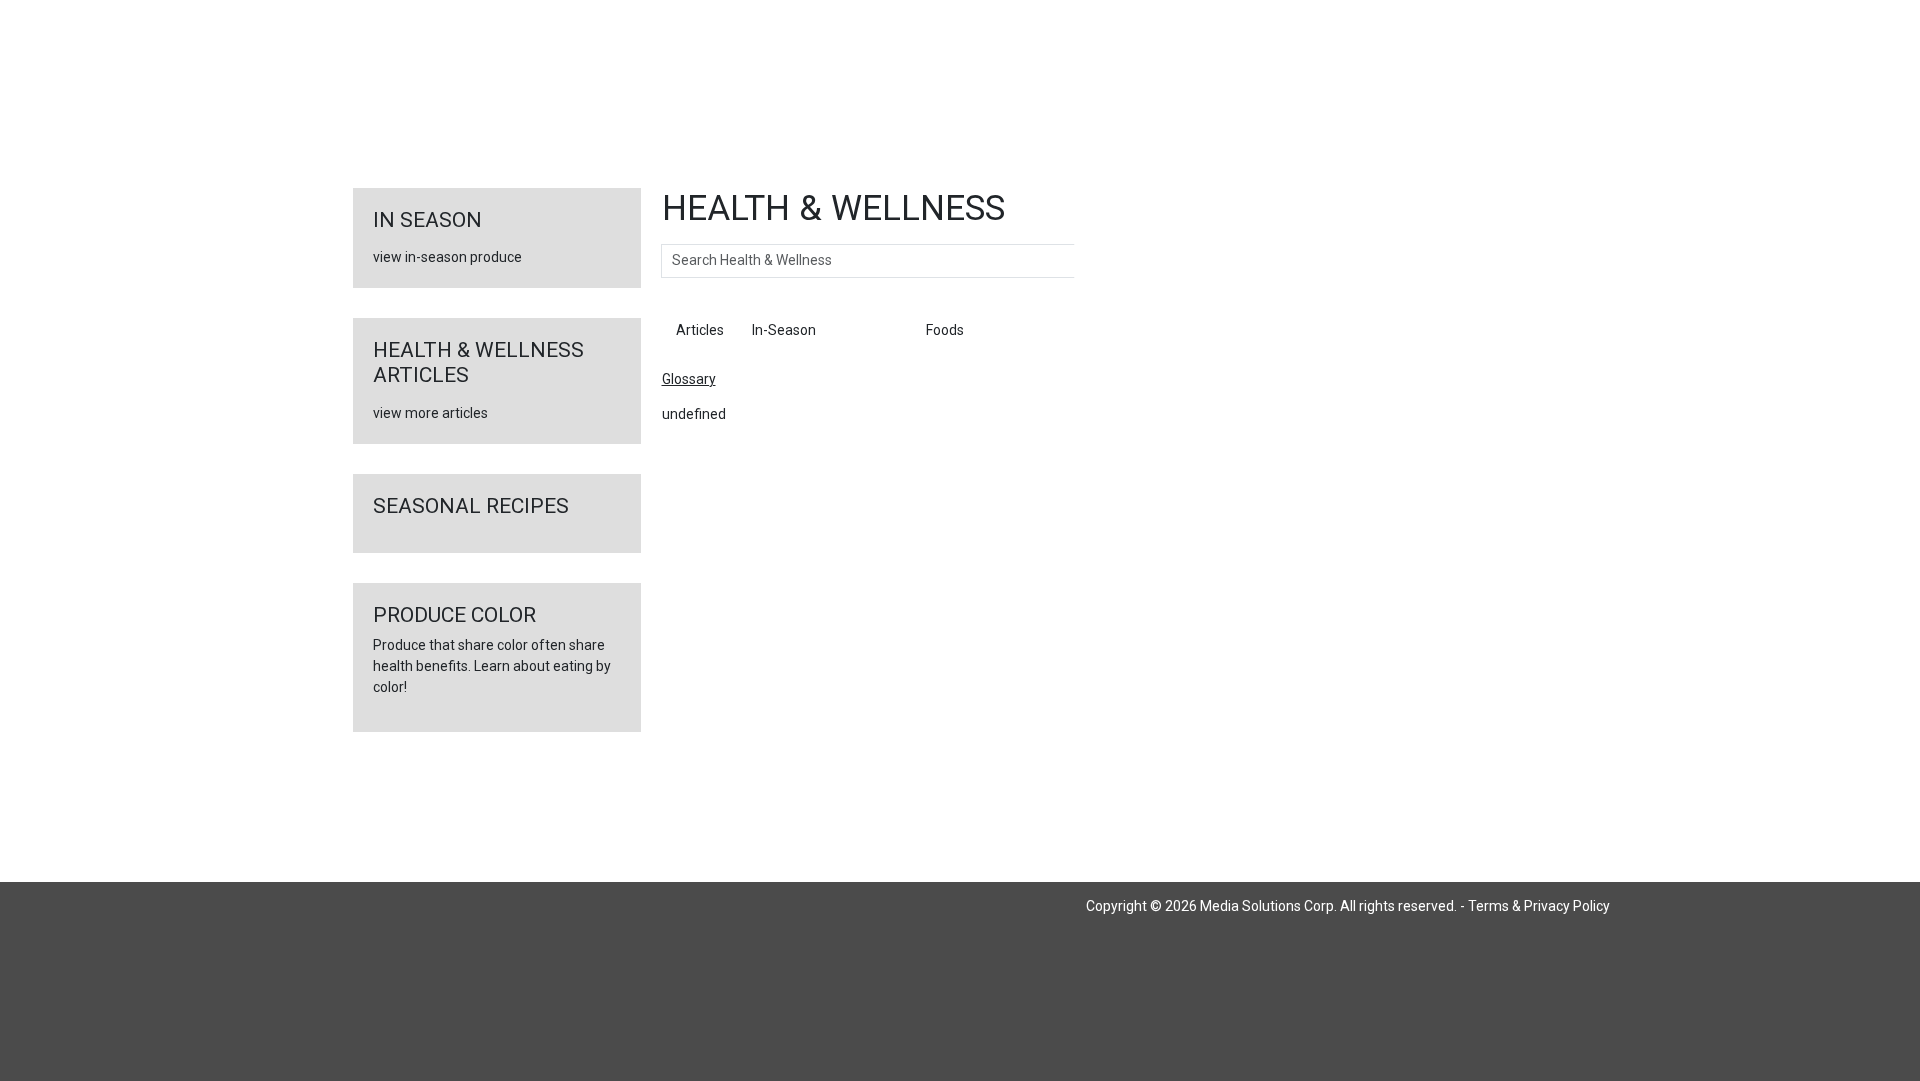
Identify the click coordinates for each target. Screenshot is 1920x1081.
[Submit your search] (1094, 261)
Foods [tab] (945, 330)
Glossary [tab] (871, 330)
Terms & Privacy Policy (1539, 906)
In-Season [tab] (784, 330)
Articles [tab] (700, 330)
